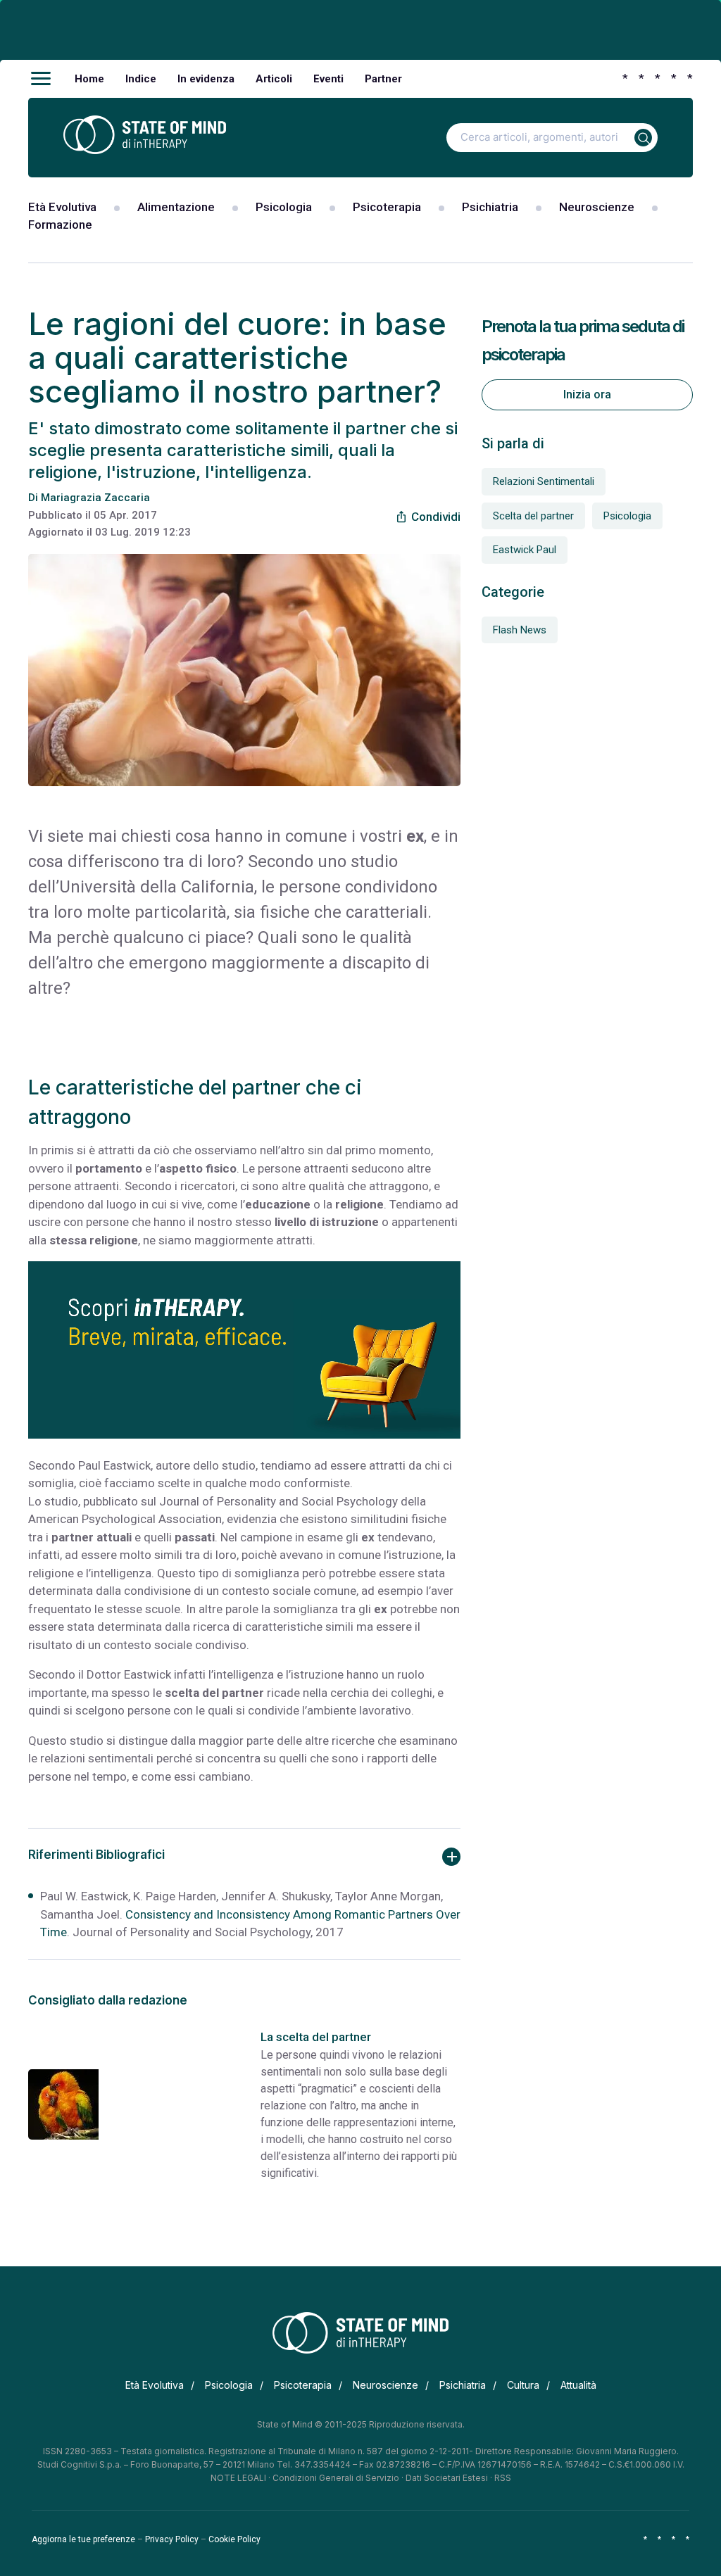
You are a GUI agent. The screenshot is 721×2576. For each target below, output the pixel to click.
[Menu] (41, 79)
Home (89, 79)
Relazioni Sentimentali (544, 481)
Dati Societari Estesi (447, 2478)
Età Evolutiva (62, 207)
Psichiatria (490, 207)
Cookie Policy (234, 2539)
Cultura (523, 2385)
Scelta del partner (533, 516)
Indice (141, 79)
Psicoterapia (387, 207)
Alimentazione (176, 207)
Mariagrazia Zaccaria (95, 498)
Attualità (578, 2385)
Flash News (520, 630)
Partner (383, 79)
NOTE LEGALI (238, 2478)
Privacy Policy (172, 2539)
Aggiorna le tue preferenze (83, 2539)
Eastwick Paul (525, 550)
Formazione (60, 225)
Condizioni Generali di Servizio (336, 2478)
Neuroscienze (597, 207)
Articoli (274, 79)
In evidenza (206, 79)
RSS (503, 2478)
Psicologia (284, 207)
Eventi (328, 79)
